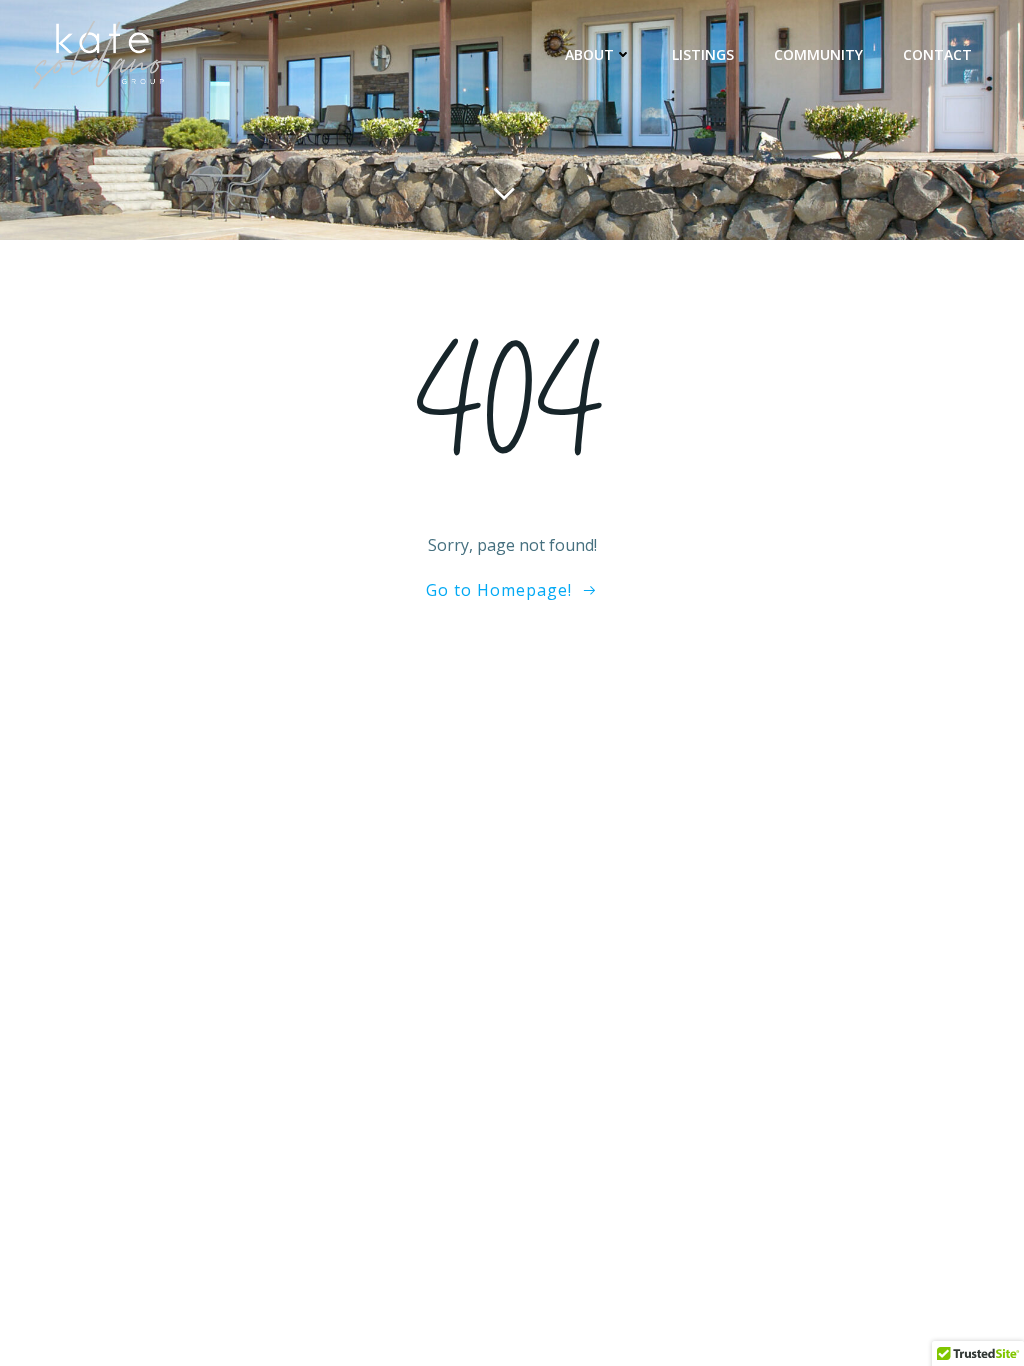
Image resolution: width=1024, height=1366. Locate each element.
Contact (937, 54)
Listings (703, 54)
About (589, 54)
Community (818, 54)
